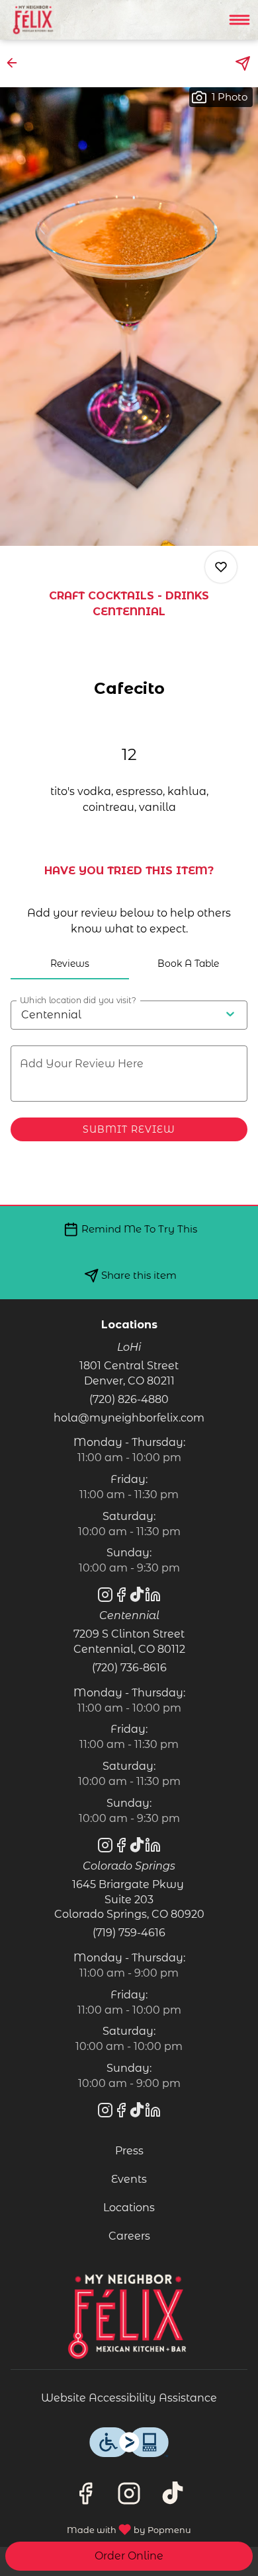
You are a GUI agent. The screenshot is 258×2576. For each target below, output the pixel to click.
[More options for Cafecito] (221, 567)
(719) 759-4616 (129, 1933)
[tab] (70, 964)
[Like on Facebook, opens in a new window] (85, 2497)
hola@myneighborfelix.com (129, 1418)
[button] (16, 63)
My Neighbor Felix (129, 2316)
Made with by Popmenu (101, 2528)
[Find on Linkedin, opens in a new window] (153, 1597)
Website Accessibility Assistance (129, 2398)
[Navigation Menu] (239, 20)
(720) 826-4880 (129, 1399)
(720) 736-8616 (129, 1668)
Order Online (129, 2556)
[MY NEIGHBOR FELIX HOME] (70, 20)
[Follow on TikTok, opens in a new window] (173, 2497)
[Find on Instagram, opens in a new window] (129, 2497)
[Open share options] (243, 63)
